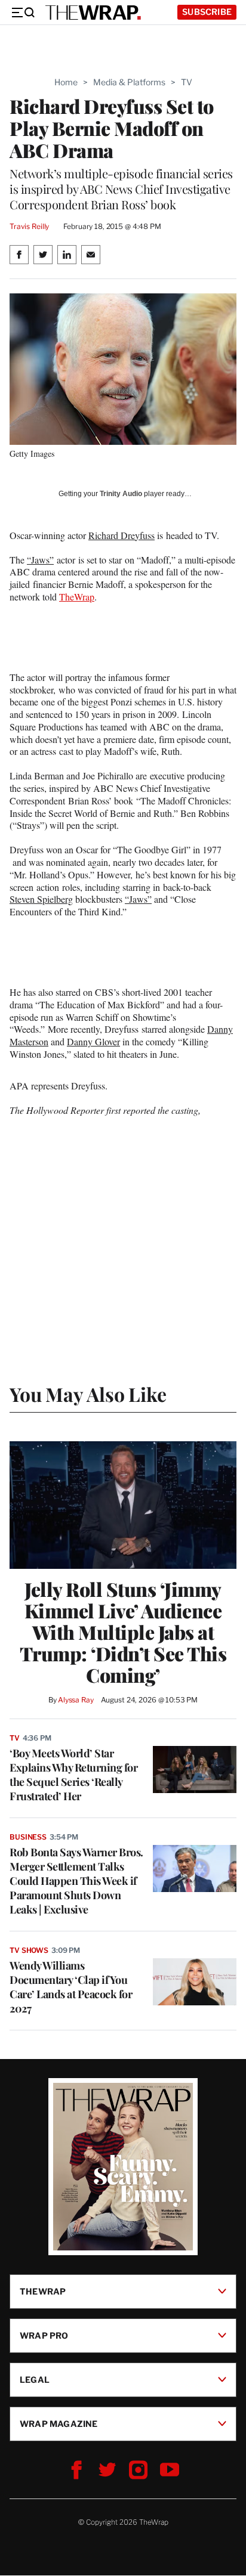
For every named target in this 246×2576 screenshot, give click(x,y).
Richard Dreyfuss (122, 535)
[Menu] (23, 13)
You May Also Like (88, 1394)
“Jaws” (40, 560)
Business (28, 1837)
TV (187, 82)
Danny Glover (93, 1041)
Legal (35, 2380)
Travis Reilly (29, 226)
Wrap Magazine (59, 2424)
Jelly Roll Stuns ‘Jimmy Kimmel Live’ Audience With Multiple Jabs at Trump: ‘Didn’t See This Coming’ (123, 1632)
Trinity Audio (121, 494)
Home (66, 82)
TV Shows (29, 1950)
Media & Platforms (129, 82)
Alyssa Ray (76, 1700)
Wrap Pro (44, 2335)
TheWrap (77, 597)
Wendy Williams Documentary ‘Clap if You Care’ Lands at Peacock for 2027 (71, 1987)
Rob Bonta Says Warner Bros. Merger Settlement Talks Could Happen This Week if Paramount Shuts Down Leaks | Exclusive (76, 1881)
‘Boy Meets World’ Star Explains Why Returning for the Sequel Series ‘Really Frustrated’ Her (73, 1775)
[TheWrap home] (93, 13)
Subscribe (207, 12)
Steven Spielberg (41, 899)
